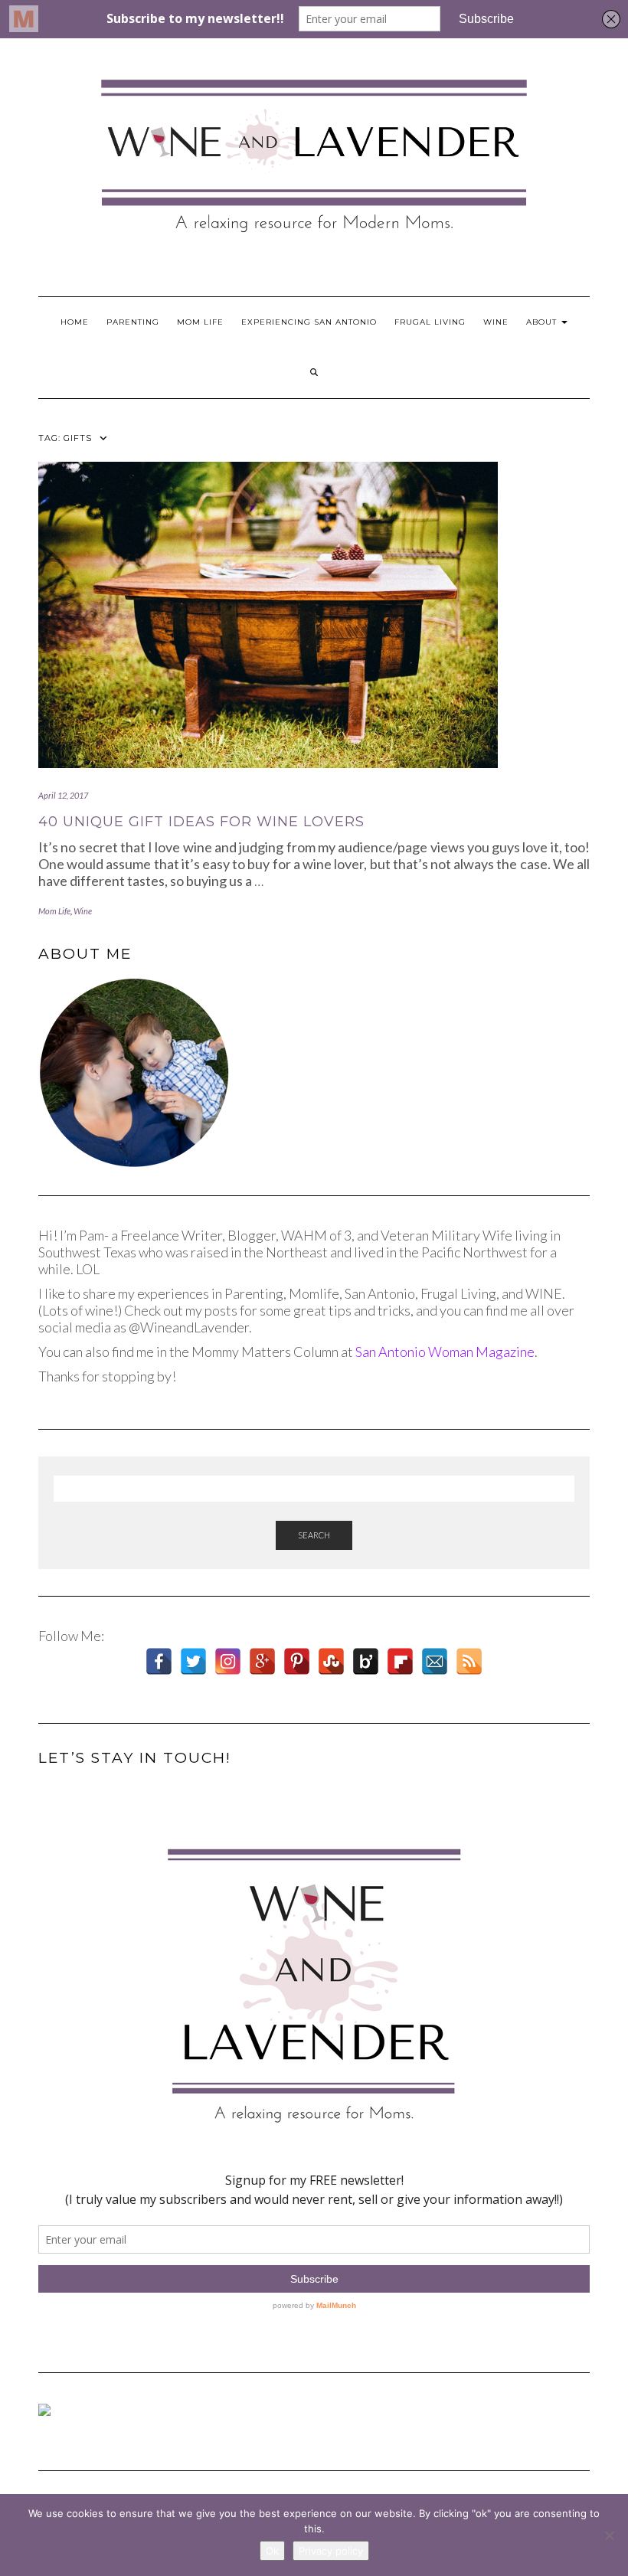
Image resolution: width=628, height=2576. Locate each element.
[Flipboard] (400, 1661)
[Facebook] (159, 1661)
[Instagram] (228, 1661)
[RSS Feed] (469, 1661)
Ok (272, 2551)
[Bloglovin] (366, 1661)
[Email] (435, 1661)
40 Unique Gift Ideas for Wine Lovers (201, 822)
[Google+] (262, 1661)
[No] (609, 2535)
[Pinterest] (297, 1661)
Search (314, 1535)
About (543, 322)
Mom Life (200, 322)
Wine (496, 322)
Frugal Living (430, 322)
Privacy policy (331, 2551)
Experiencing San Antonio (309, 322)
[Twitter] (193, 1661)
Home (75, 322)
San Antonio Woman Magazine (445, 1352)
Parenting (133, 322)
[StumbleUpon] (331, 1661)
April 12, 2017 (63, 795)
